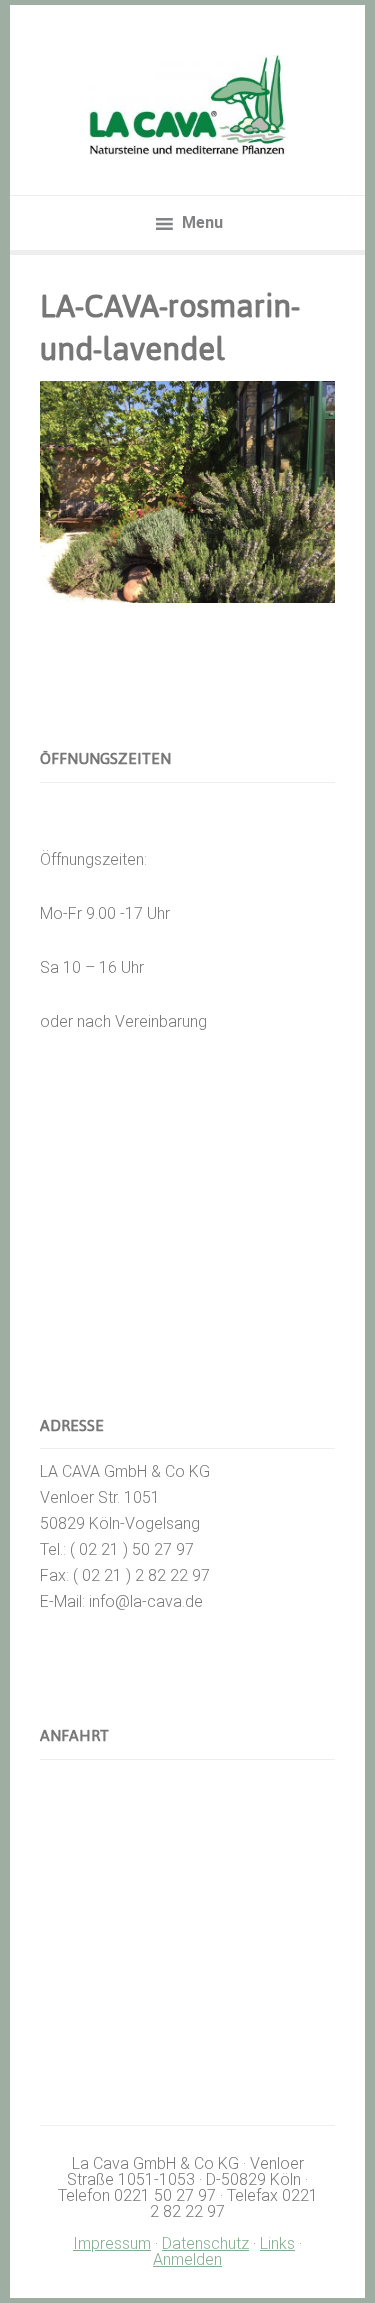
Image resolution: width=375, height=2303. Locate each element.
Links (277, 2243)
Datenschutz (205, 2243)
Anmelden (187, 2259)
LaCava (188, 105)
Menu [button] (202, 222)
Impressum (112, 2243)
